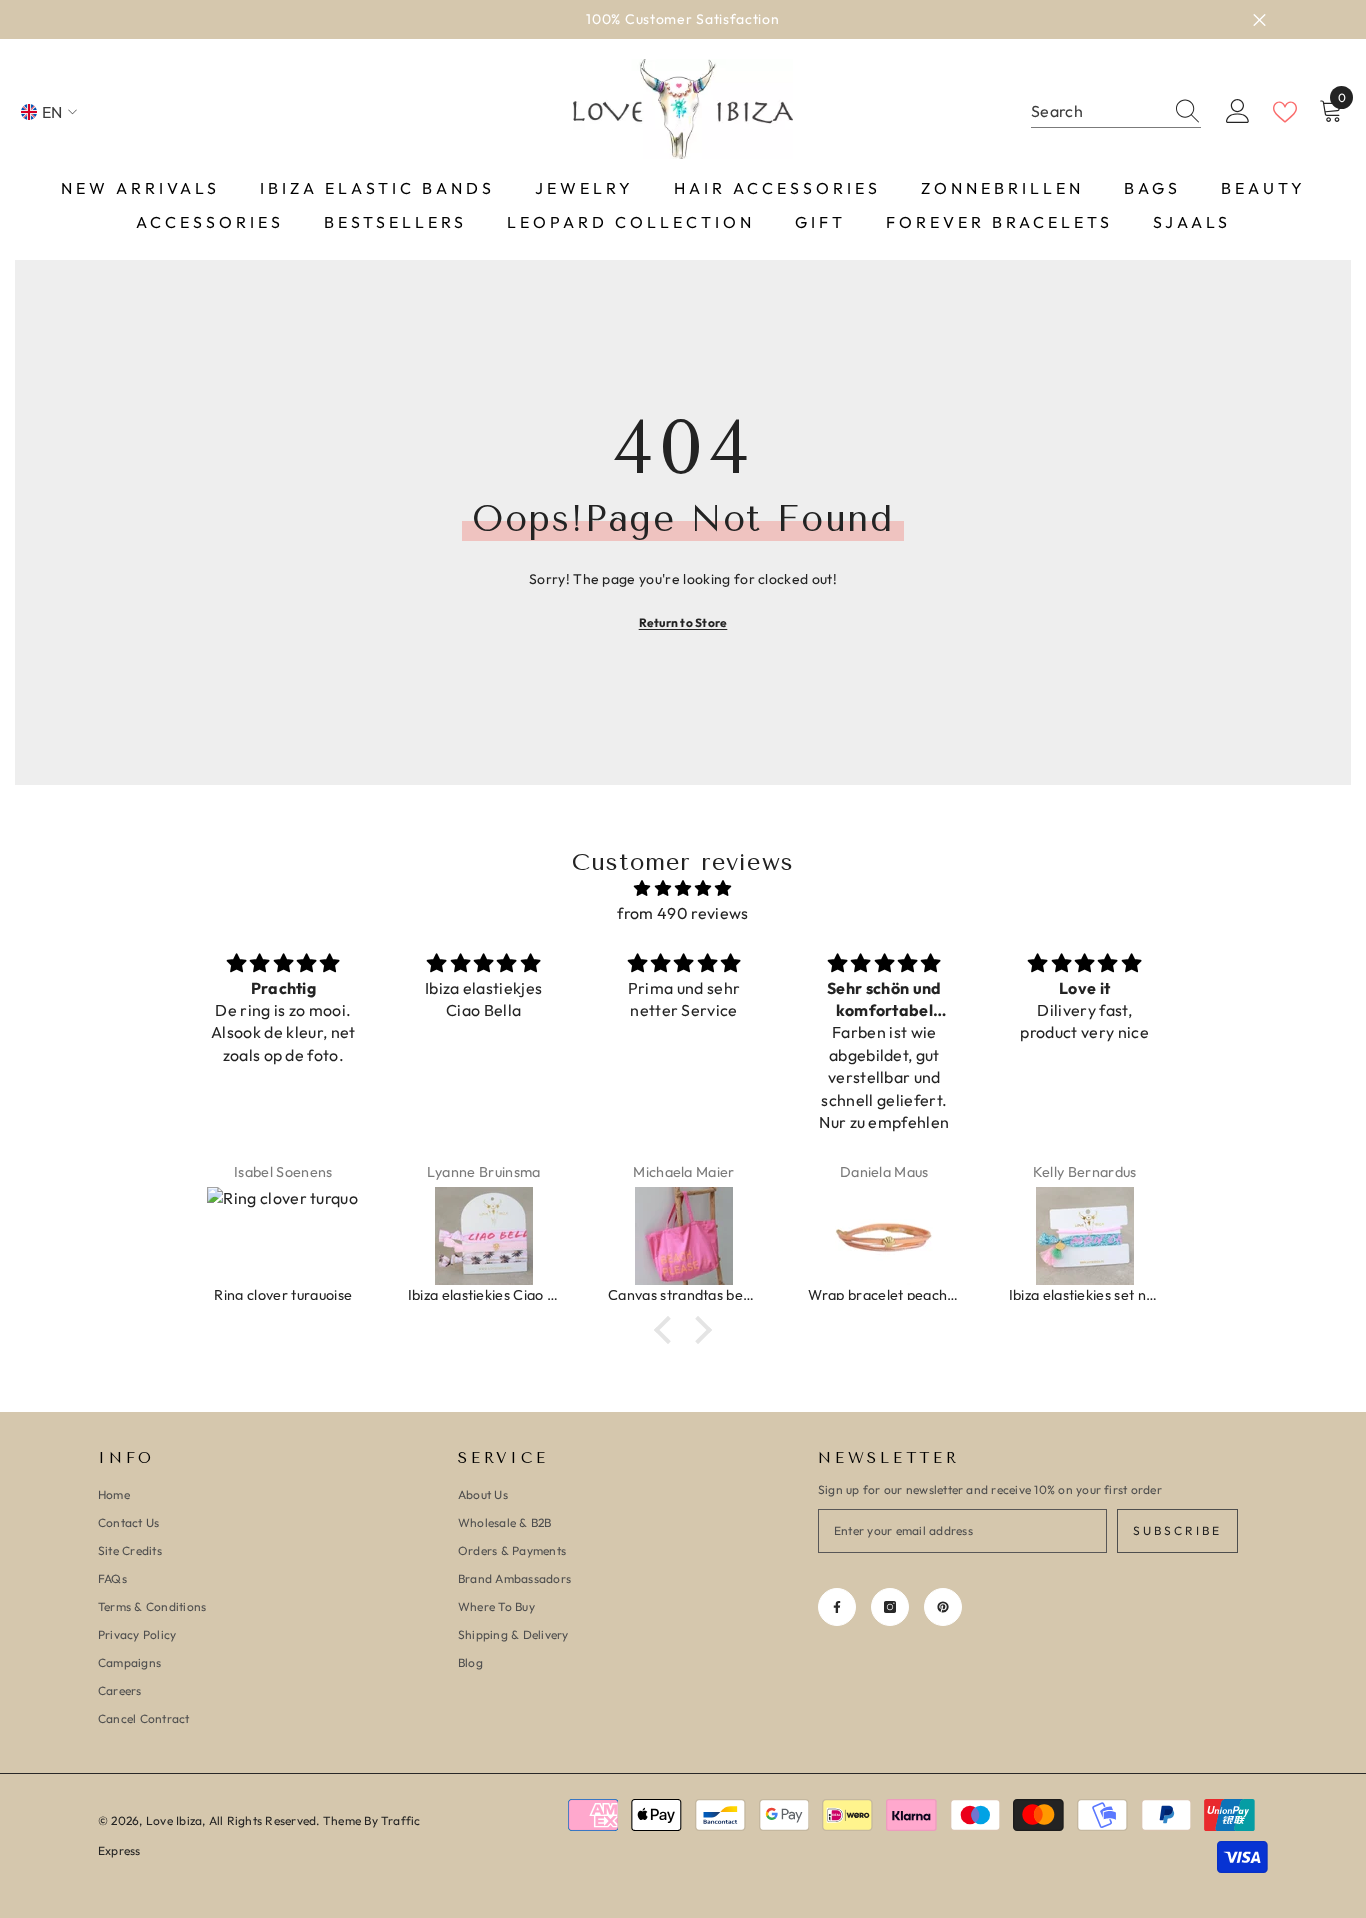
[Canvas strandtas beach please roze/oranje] (684, 1236)
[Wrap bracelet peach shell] (884, 1236)
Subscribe (1177, 1530)
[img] (683, 888)
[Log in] (1238, 112)
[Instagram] (890, 1607)
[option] (683, 19)
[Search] (1116, 112)
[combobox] (1097, 111)
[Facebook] (837, 1607)
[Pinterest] (943, 1607)
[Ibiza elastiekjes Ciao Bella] (484, 1236)
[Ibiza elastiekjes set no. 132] (1085, 1236)
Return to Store (683, 622)
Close (1259, 19)
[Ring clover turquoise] (283, 1236)
